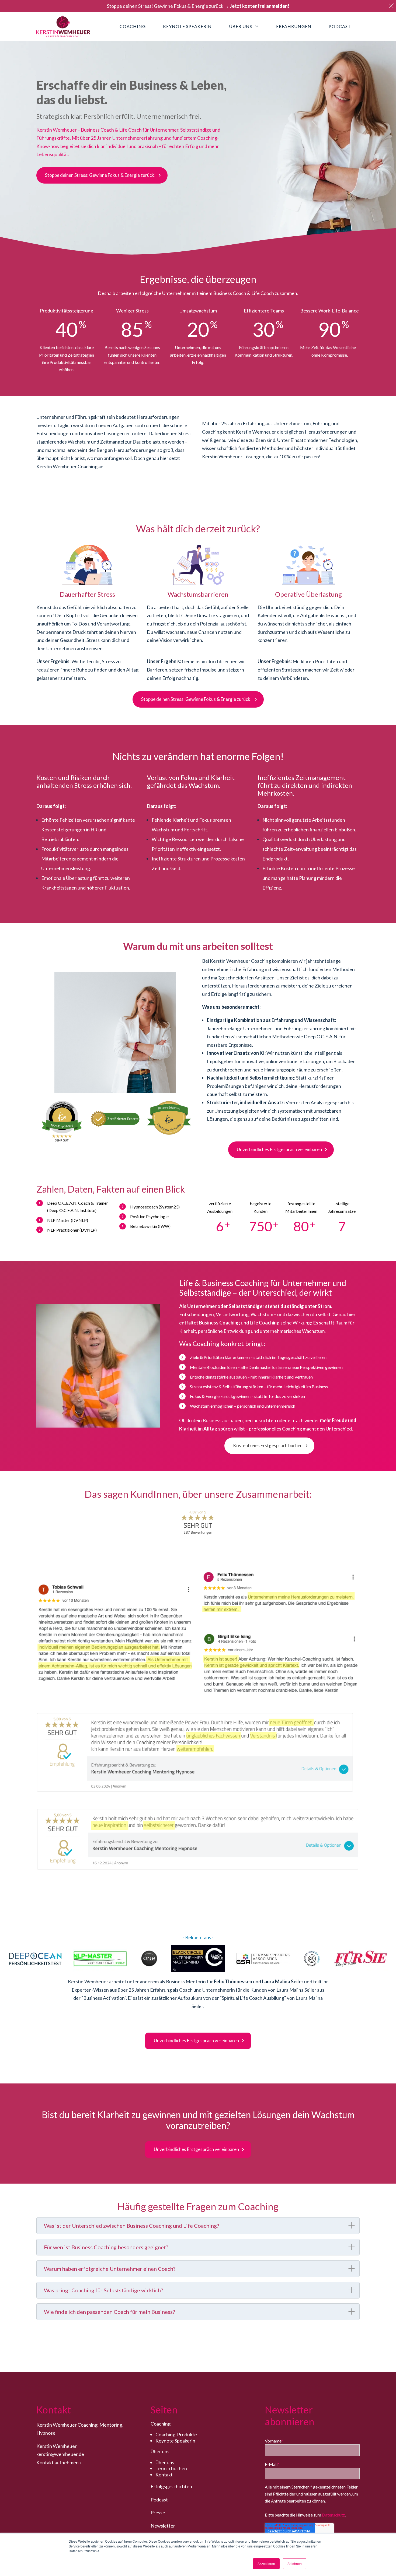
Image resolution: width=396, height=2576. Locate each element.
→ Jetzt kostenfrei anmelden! (257, 6)
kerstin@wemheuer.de (60, 2454)
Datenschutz (333, 2515)
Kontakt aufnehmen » (59, 2462)
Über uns (165, 2462)
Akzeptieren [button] (266, 2563)
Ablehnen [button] (295, 2563)
